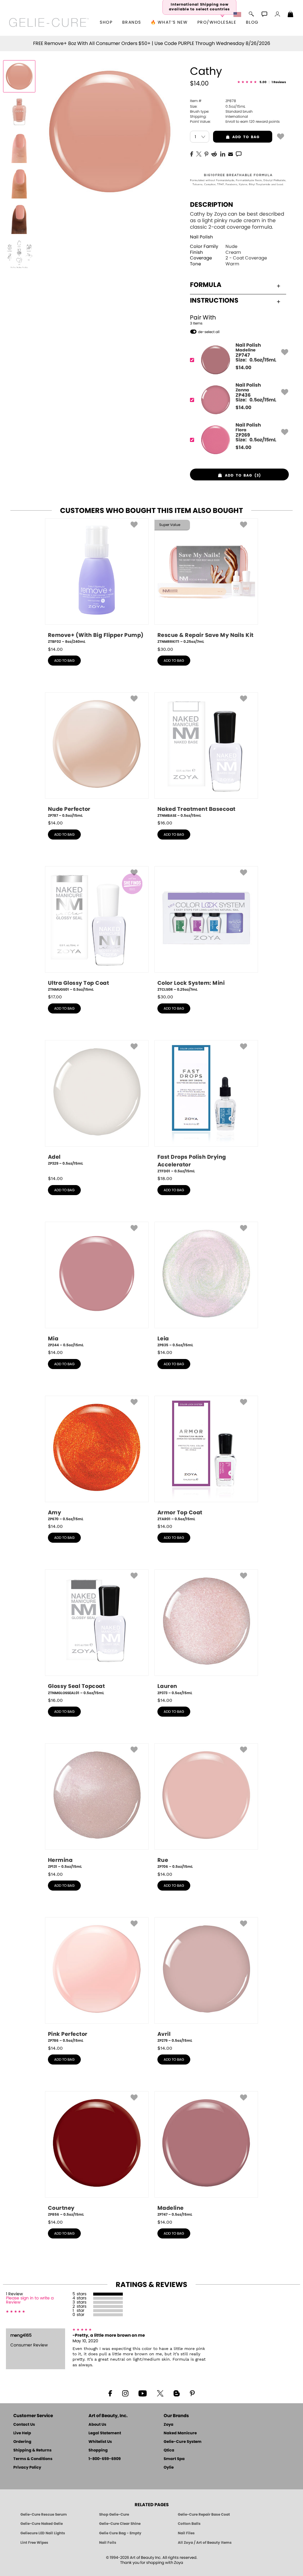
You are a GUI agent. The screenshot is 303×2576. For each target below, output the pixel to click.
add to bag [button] (236, 137)
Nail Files (186, 2533)
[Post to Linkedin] (223, 154)
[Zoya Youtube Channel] (143, 2393)
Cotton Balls (189, 2524)
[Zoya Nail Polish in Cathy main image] (19, 76)
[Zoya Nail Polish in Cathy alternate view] (19, 112)
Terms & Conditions (33, 2459)
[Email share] (231, 154)
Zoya (169, 2425)
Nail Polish (202, 237)
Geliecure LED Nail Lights (43, 2533)
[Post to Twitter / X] (199, 154)
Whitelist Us (100, 2442)
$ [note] (243, 368)
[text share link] (239, 154)
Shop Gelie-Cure (114, 2514)
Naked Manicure (180, 2433)
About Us (97, 2425)
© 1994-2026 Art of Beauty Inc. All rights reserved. (152, 2560)
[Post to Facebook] (192, 154)
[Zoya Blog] (177, 2393)
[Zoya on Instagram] (125, 2393)
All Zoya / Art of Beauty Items (205, 2543)
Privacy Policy (27, 2468)
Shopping (98, 2450)
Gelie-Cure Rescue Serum (44, 2514)
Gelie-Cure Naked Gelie (42, 2524)
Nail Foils (108, 2543)
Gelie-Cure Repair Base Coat (204, 2514)
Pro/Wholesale (217, 22)
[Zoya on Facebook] (110, 2393)
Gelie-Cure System (183, 2442)
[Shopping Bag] (291, 15)
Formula (206, 285)
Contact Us (24, 2425)
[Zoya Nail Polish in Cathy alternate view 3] (19, 183)
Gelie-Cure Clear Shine (120, 2524)
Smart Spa (174, 2459)
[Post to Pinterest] (206, 154)
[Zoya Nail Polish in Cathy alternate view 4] (19, 218)
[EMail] (231, 154)
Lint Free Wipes (34, 2543)
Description (212, 205)
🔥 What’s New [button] (169, 22)
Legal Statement (105, 2433)
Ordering (22, 2442)
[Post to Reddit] (214, 154)
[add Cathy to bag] (281, 136)
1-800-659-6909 (105, 2459)
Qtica (169, 2450)
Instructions (214, 301)
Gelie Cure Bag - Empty (120, 2533)
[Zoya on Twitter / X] (160, 2393)
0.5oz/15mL (218, 106)
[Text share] (239, 154)
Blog (252, 22)
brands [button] (132, 22)
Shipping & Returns (32, 2450)
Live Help (22, 2433)
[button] (49, 22)
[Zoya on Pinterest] (192, 2393)
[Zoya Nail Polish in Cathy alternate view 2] (19, 147)
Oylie (169, 2468)
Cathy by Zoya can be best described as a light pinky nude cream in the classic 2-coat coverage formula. (237, 221)
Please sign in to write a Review (30, 2300)
